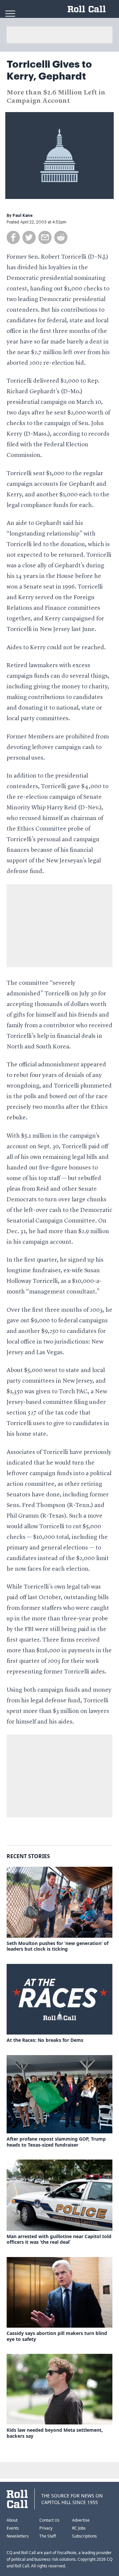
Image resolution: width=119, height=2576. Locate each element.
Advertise (81, 2520)
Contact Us (49, 2520)
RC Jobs (79, 2528)
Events (13, 2528)
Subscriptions (84, 2536)
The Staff (48, 2536)
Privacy (46, 2528)
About (12, 2520)
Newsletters (18, 2536)
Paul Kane (23, 216)
